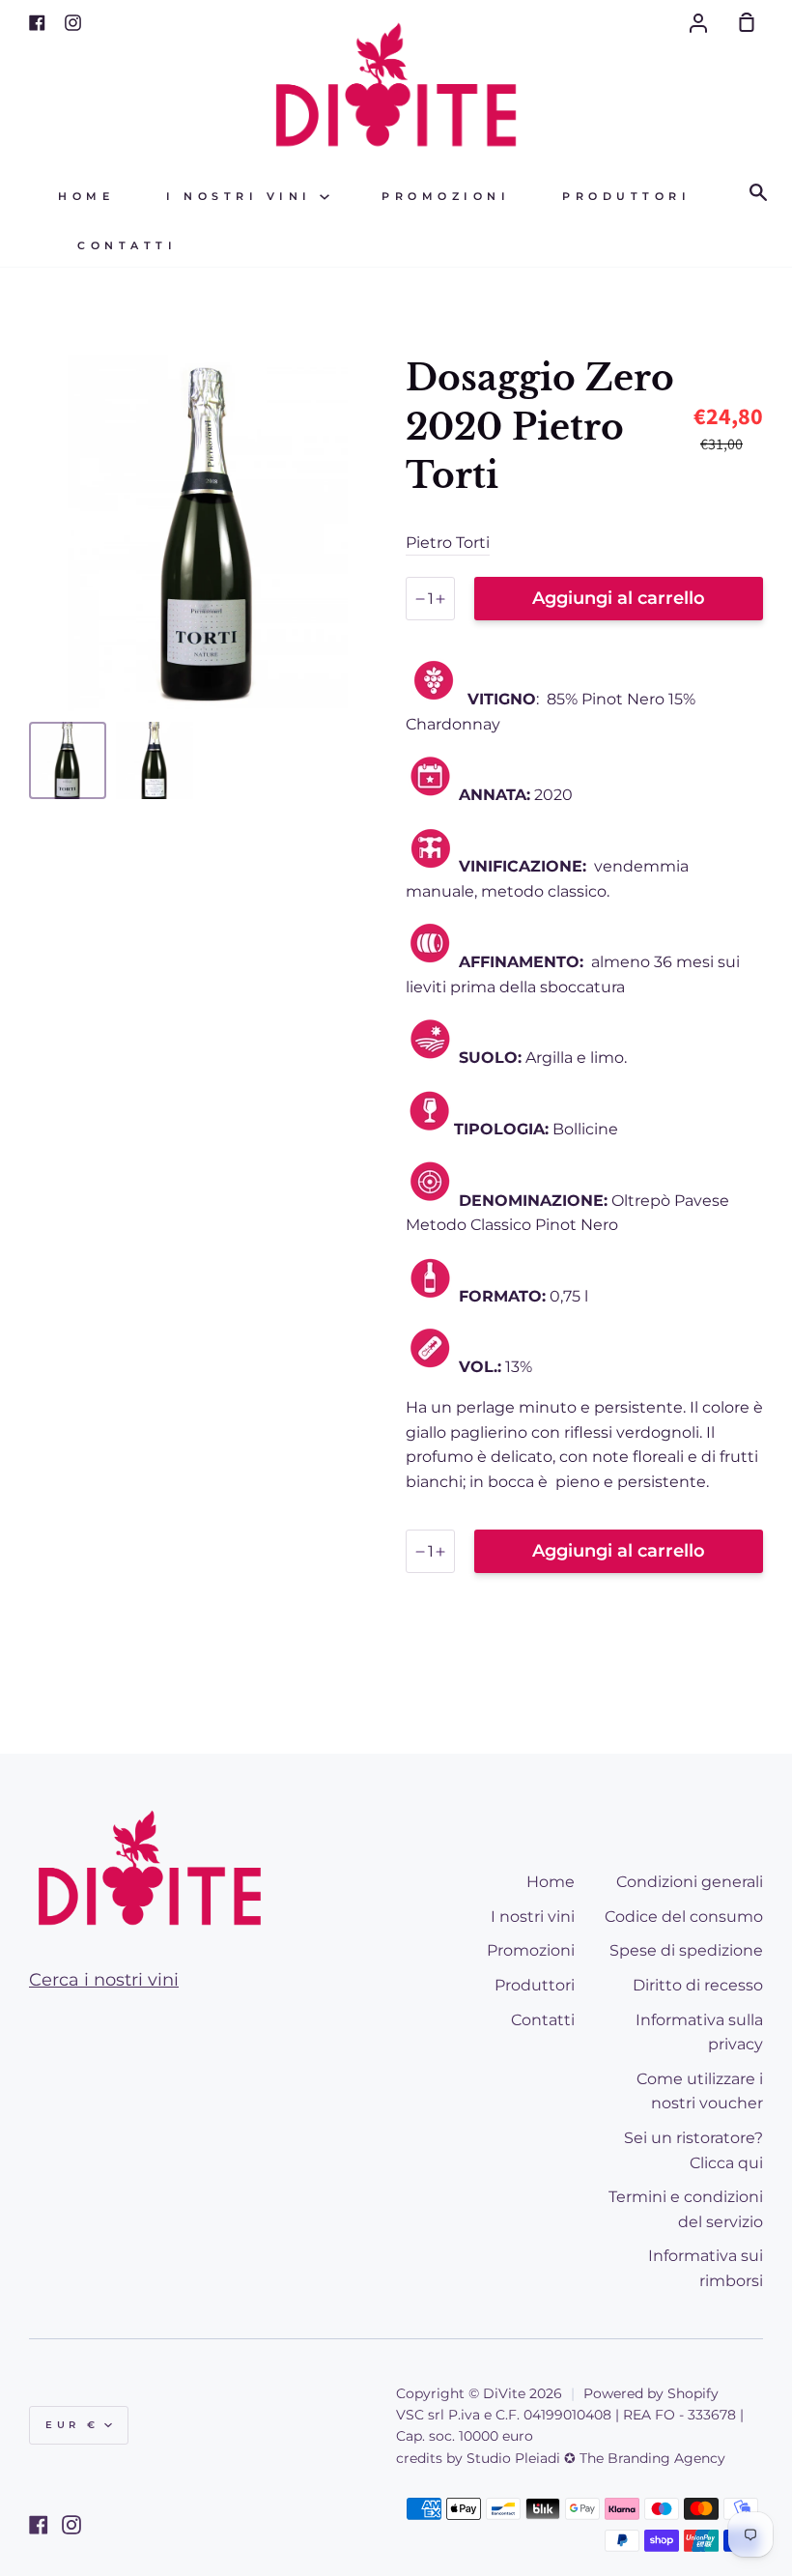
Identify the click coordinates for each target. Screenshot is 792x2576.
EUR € (72, 2425)
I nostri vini (243, 197)
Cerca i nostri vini (104, 1980)
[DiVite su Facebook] (39, 2525)
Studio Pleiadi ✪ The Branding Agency (596, 2458)
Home (86, 197)
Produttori (626, 197)
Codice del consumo (684, 1917)
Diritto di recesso (698, 1985)
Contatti (127, 246)
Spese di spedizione (686, 1950)
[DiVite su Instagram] (71, 2525)
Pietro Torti (448, 543)
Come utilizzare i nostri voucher (700, 2091)
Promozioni (446, 197)
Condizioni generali (690, 1882)
